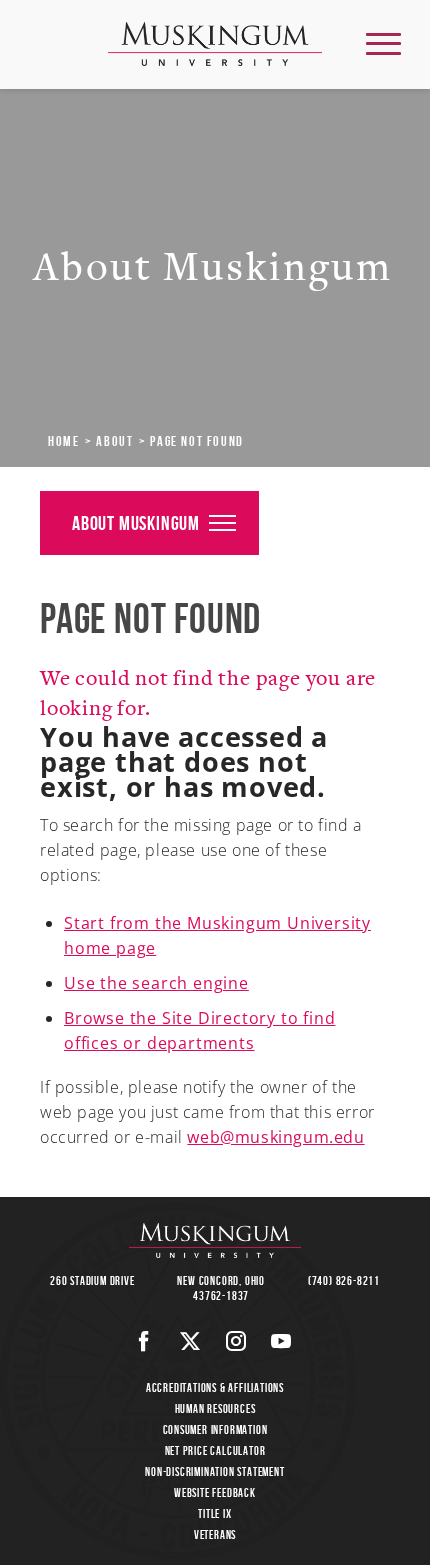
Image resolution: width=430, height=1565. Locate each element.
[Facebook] (144, 1341)
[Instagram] (236, 1341)
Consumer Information (215, 1429)
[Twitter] (190, 1341)
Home (63, 441)
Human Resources (215, 1408)
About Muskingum (136, 523)
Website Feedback (215, 1492)
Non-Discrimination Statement (214, 1471)
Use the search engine (156, 983)
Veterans (215, 1534)
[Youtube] (281, 1341)
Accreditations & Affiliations (215, 1387)
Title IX (214, 1513)
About (114, 441)
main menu (383, 43)
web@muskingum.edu (275, 1137)
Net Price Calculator (215, 1450)
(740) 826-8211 (344, 1280)
